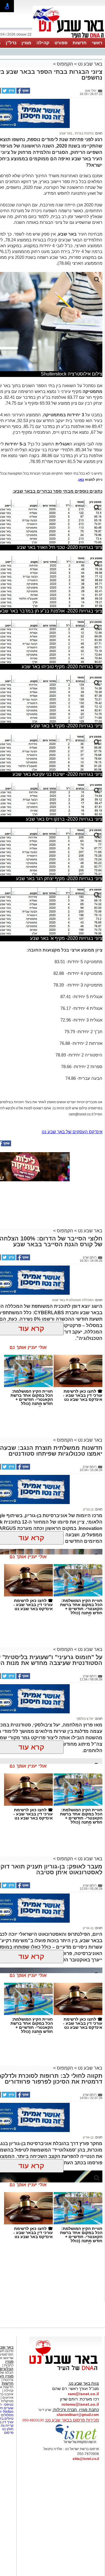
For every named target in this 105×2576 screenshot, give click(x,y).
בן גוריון (88, 1509)
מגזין (26, 43)
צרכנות (8, 2380)
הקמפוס (65, 64)
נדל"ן (11, 43)
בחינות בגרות (84, 133)
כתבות (9, 2365)
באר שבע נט (90, 64)
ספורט (61, 43)
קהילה (43, 43)
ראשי (97, 43)
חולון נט (7, 2429)
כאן (81, 480)
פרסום (8, 2433)
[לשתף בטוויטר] (8, 92)
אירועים (8, 2398)
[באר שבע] (69, 37)
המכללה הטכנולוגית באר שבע (73, 1300)
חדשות (80, 43)
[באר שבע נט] (66, 2370)
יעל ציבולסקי (85, 1719)
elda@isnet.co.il (86, 2459)
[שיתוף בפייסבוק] (23, 92)
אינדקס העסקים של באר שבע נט (72, 1132)
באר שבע (66, 133)
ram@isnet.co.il (83, 2394)
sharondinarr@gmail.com (78, 2415)
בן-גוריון (88, 1928)
